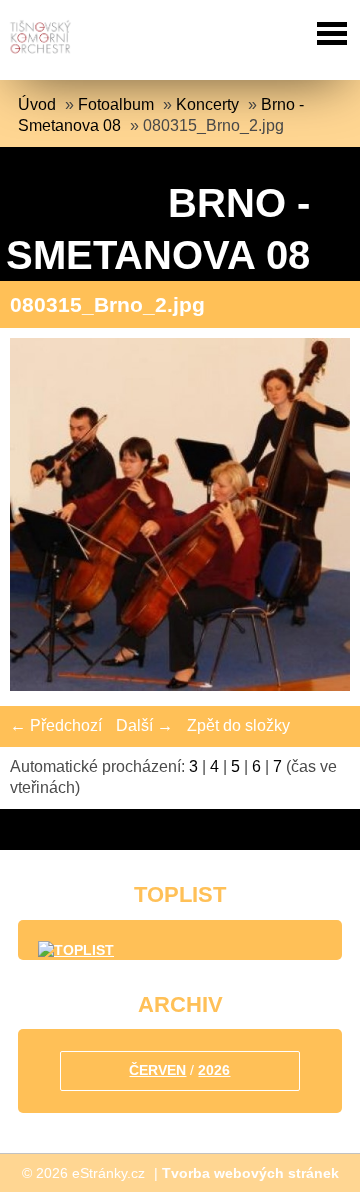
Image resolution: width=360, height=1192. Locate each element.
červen (157, 1070)
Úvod (37, 104)
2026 (214, 1070)
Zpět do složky (238, 725)
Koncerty (207, 104)
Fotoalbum (116, 104)
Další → (144, 725)
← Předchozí (56, 725)
